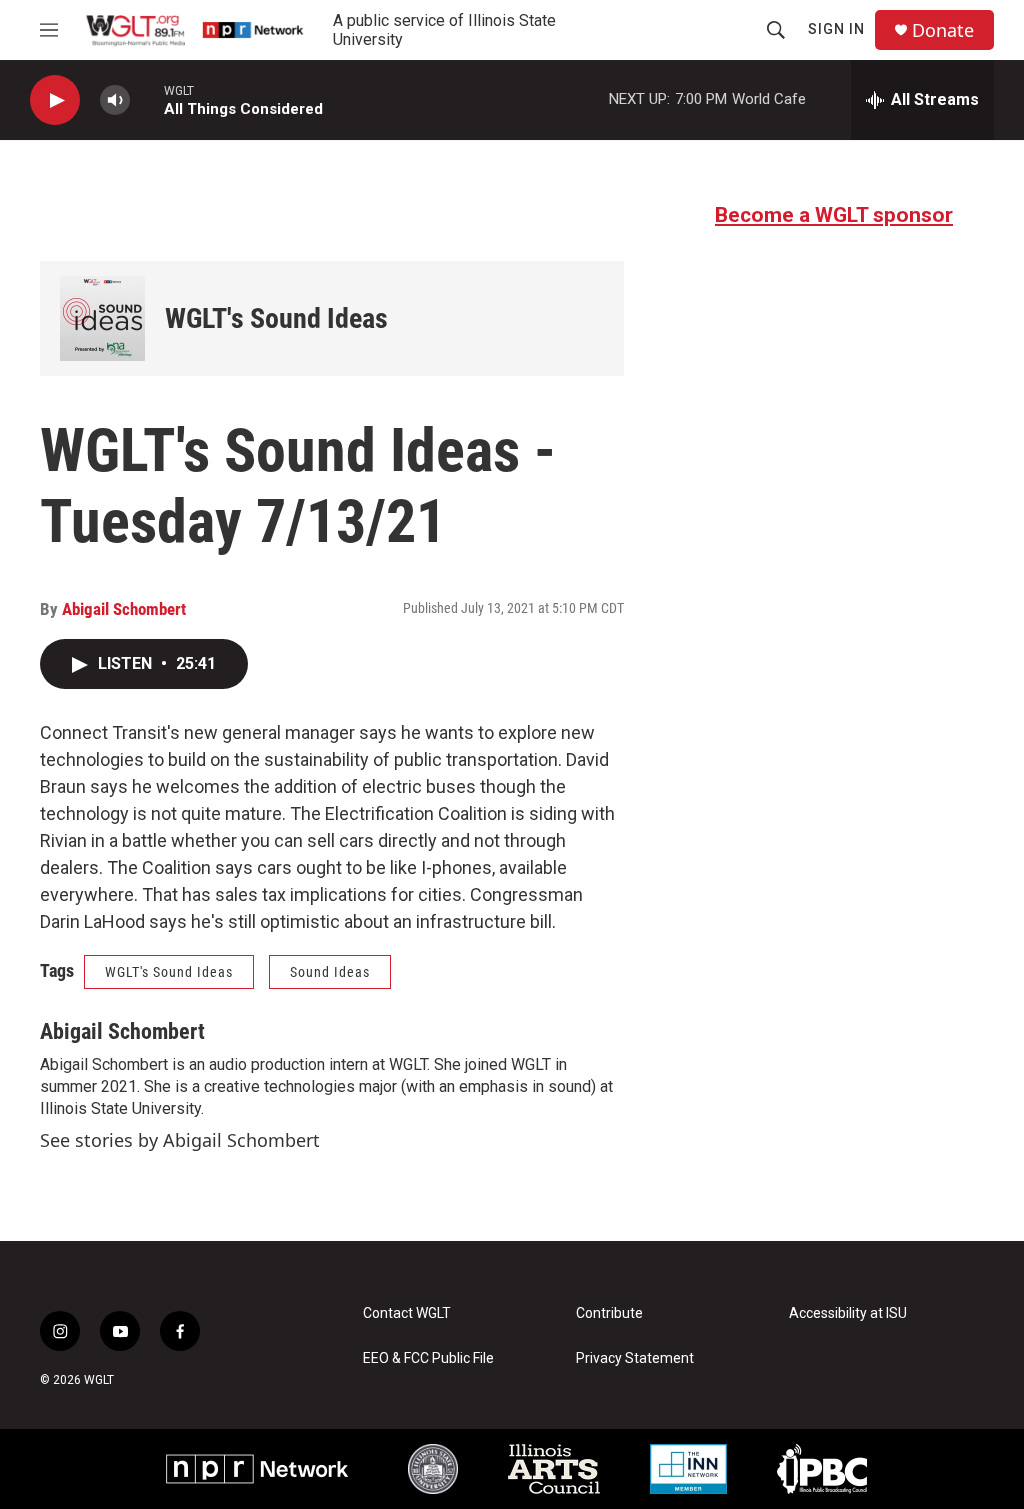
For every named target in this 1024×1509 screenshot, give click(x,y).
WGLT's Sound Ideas (276, 318)
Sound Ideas (330, 972)
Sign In (836, 29)
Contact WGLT (407, 1313)
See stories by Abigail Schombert (180, 1140)
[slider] (147, 99)
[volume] (115, 100)
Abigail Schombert (124, 609)
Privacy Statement (635, 1358)
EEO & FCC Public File (428, 1358)
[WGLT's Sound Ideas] (102, 318)
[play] (55, 100)
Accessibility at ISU (848, 1313)
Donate (943, 30)
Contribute (609, 1313)
